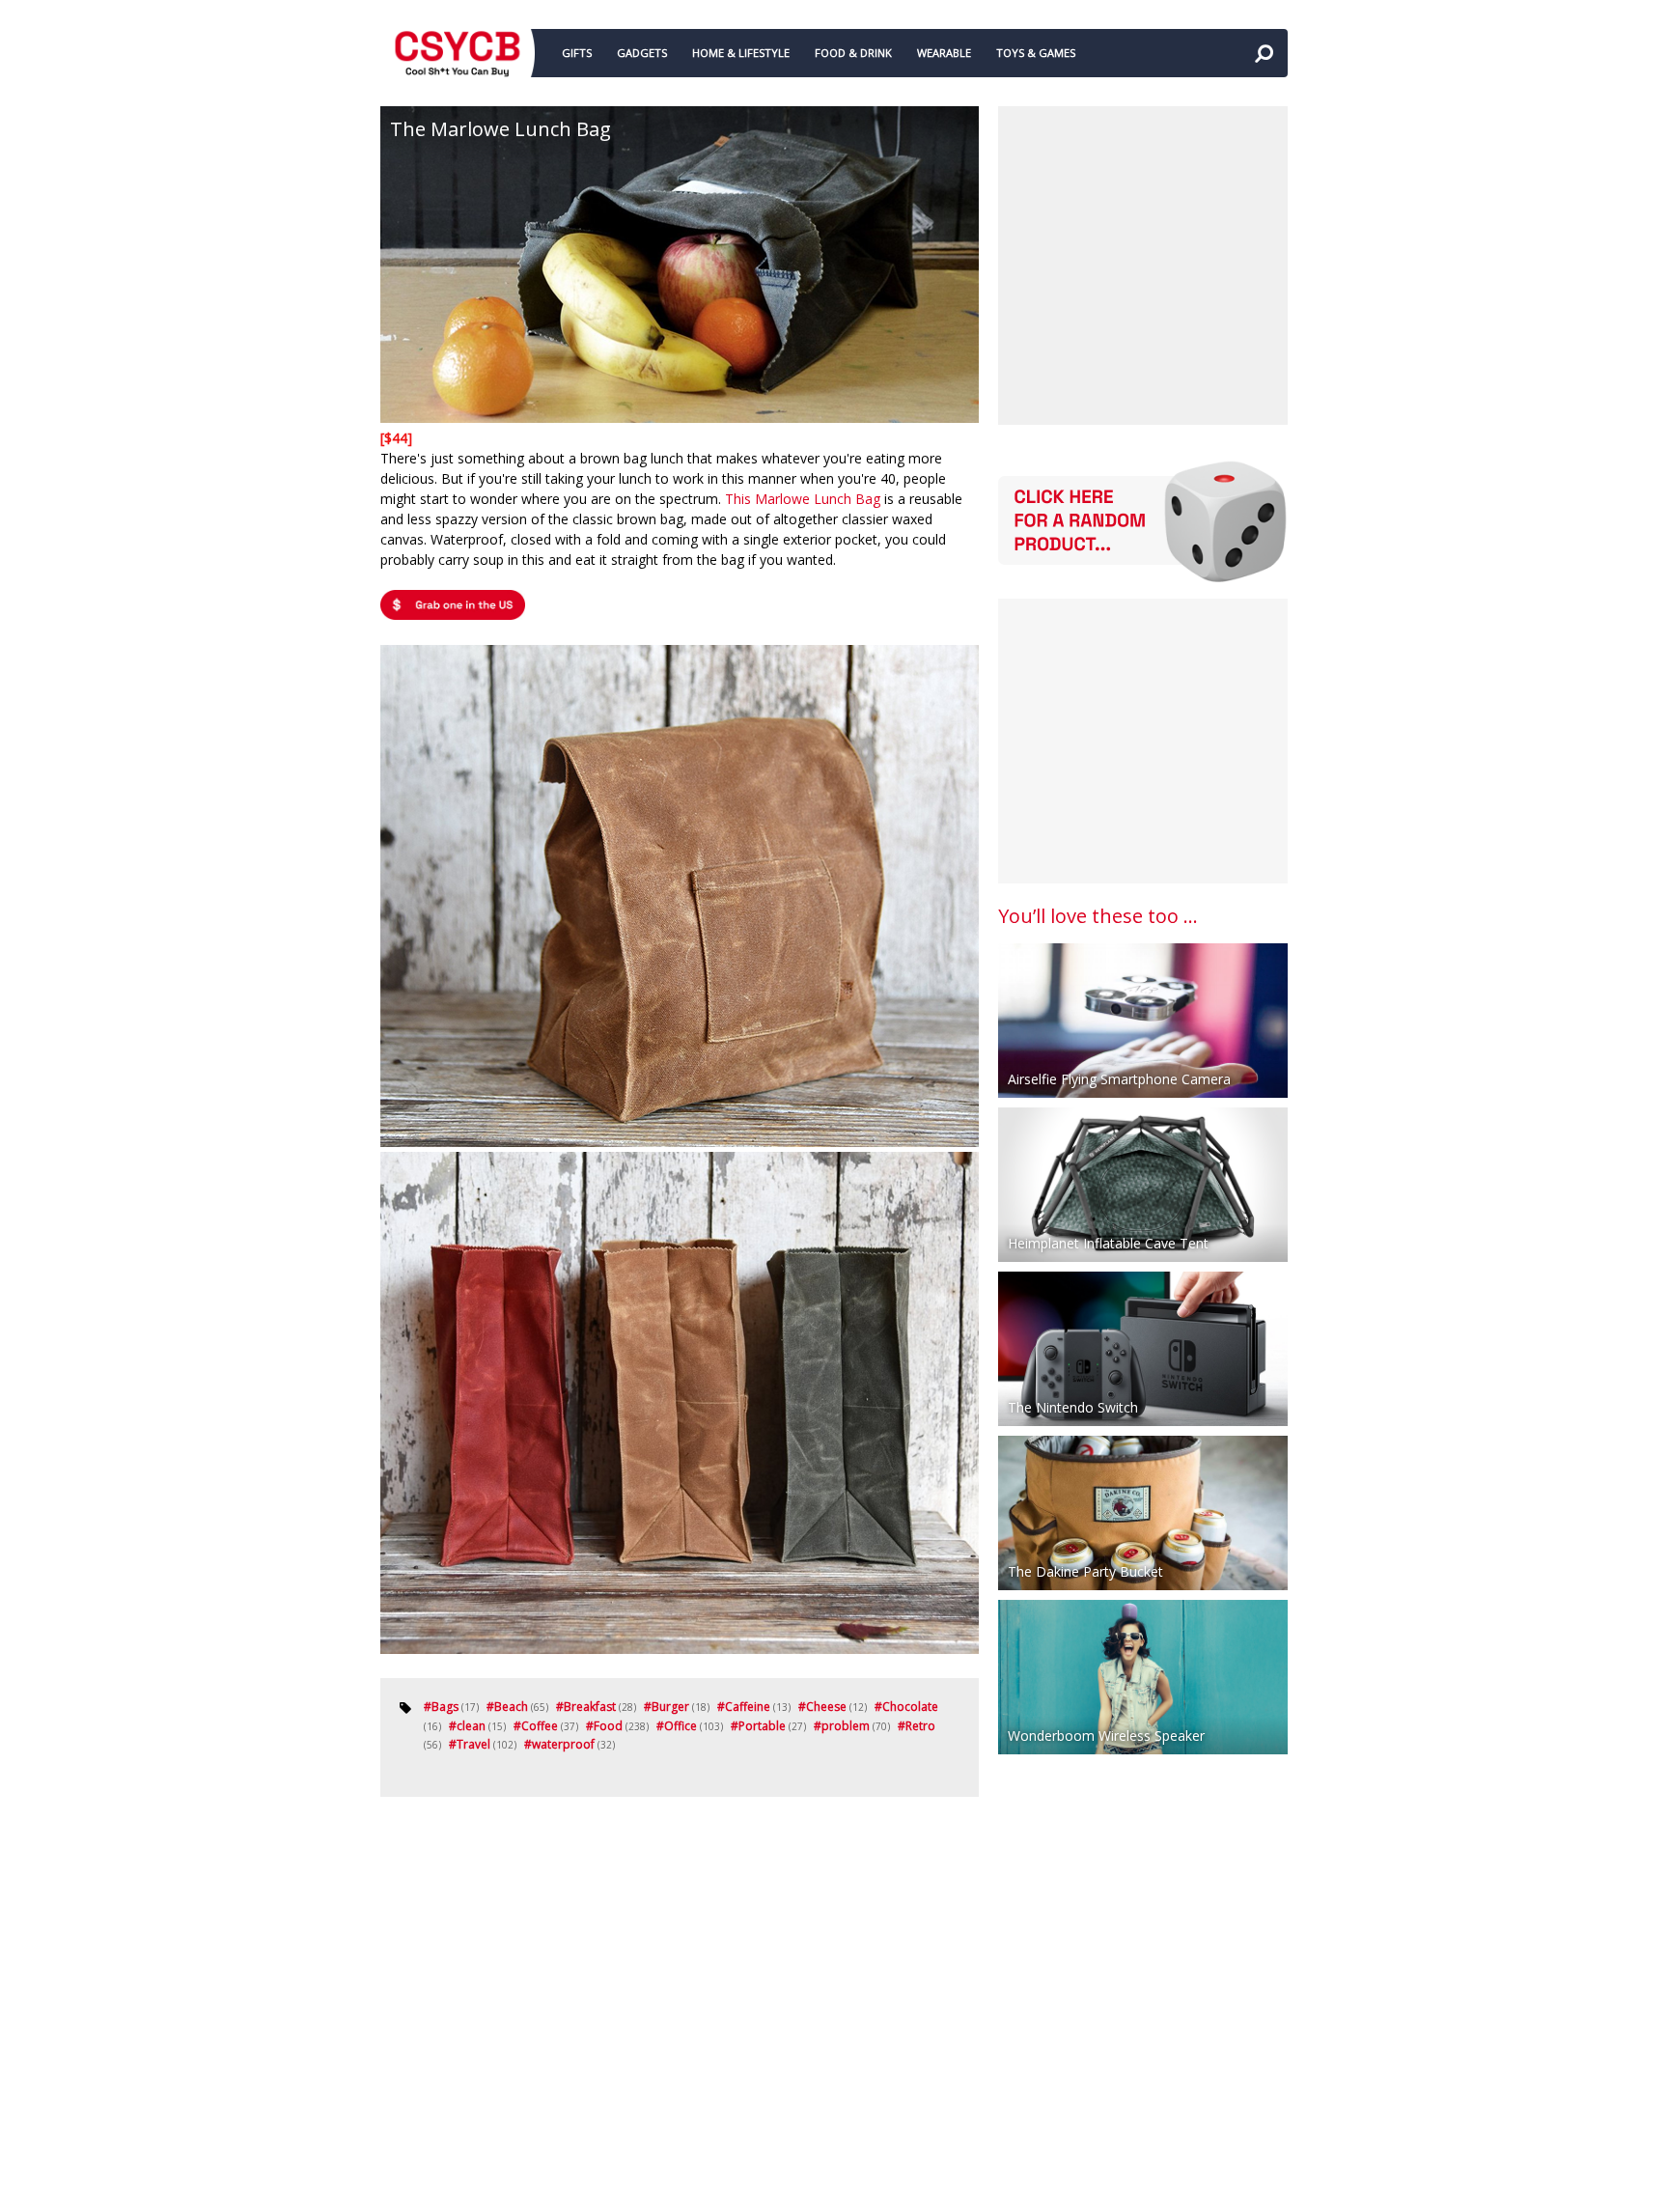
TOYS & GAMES (1036, 53)
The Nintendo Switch (1073, 1407)
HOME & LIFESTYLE (741, 53)
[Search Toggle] (1264, 53)
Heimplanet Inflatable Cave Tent (1108, 1243)
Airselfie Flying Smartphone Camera (1119, 1079)
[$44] (396, 438)
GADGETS (642, 53)
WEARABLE (944, 53)
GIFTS (577, 53)
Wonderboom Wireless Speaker (1106, 1736)
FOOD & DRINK (853, 53)
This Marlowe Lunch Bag (803, 499)
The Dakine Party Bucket (1085, 1571)
